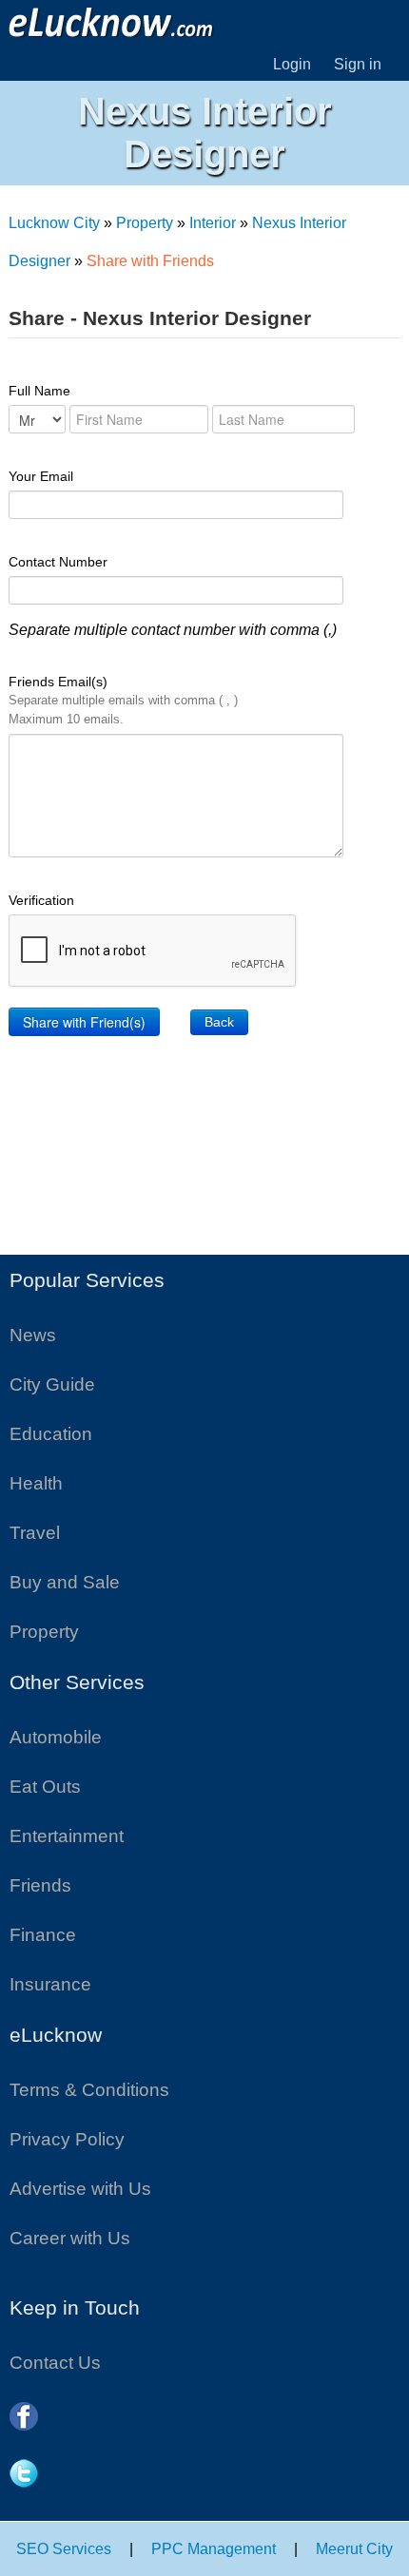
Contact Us (55, 2363)
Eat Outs (45, 1787)
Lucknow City (54, 223)
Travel (35, 1533)
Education (51, 1434)
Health (36, 1483)
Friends (40, 1885)
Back (219, 1022)
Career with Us (70, 2238)
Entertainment (67, 1836)
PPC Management (214, 2549)
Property (145, 223)
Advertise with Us (80, 2189)
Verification (41, 900)
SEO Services (64, 2549)
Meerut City (354, 2549)
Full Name (39, 391)
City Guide (52, 1384)
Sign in (358, 64)
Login (292, 64)
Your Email (41, 476)
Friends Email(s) (123, 700)
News (33, 1335)
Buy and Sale (65, 1582)
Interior (213, 223)
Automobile (56, 1737)
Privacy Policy (67, 2139)
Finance (43, 1935)
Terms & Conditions (89, 2090)
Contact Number (58, 562)
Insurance (50, 1984)
